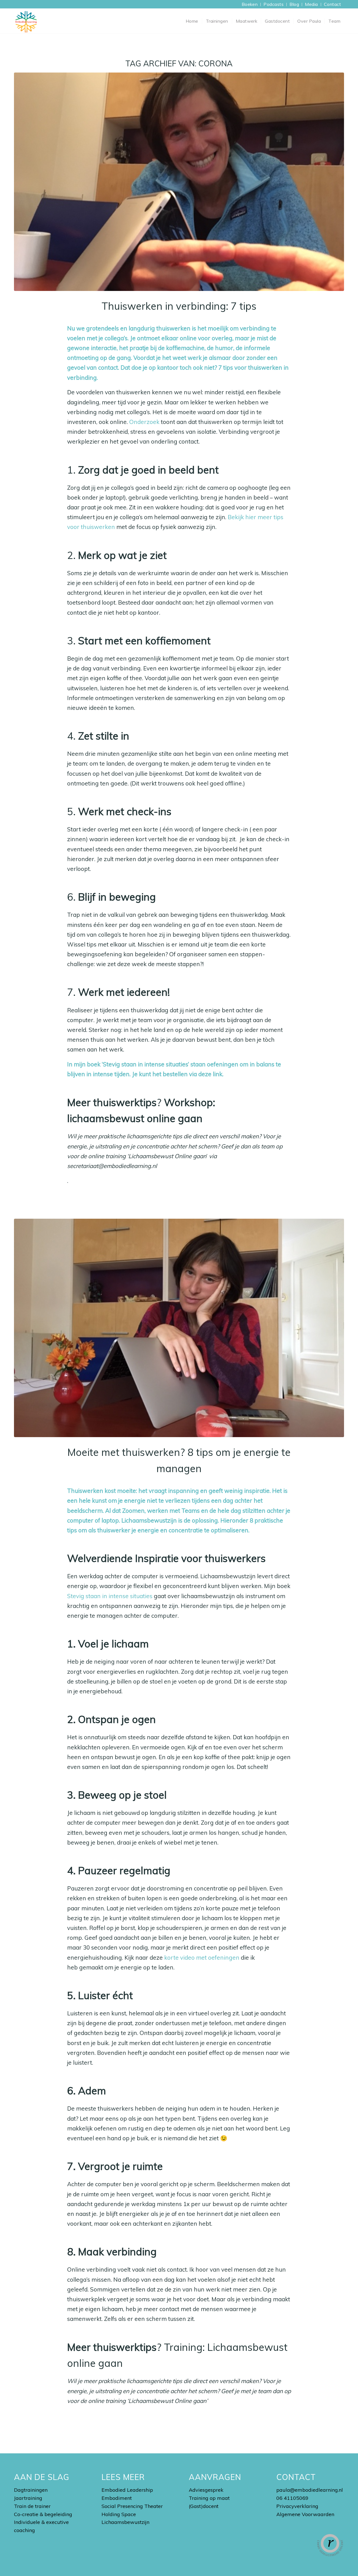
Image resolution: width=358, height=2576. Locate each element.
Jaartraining (28, 2498)
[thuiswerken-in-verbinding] (179, 182)
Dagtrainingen (31, 2490)
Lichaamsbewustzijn (125, 2522)
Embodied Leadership (127, 2490)
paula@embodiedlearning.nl (310, 2490)
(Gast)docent (204, 2506)
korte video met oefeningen (202, 1957)
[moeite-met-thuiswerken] (179, 1328)
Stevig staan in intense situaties (110, 1596)
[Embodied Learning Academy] (26, 21)
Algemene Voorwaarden (305, 2514)
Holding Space (119, 2514)
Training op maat (209, 2498)
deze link (210, 1074)
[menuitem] (250, 4)
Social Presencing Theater (132, 2506)
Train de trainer (32, 2506)
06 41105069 (292, 2498)
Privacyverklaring (297, 2506)
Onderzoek (144, 422)
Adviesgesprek (206, 2490)
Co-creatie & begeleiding (43, 2514)
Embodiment (117, 2498)
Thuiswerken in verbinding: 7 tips (179, 306)
